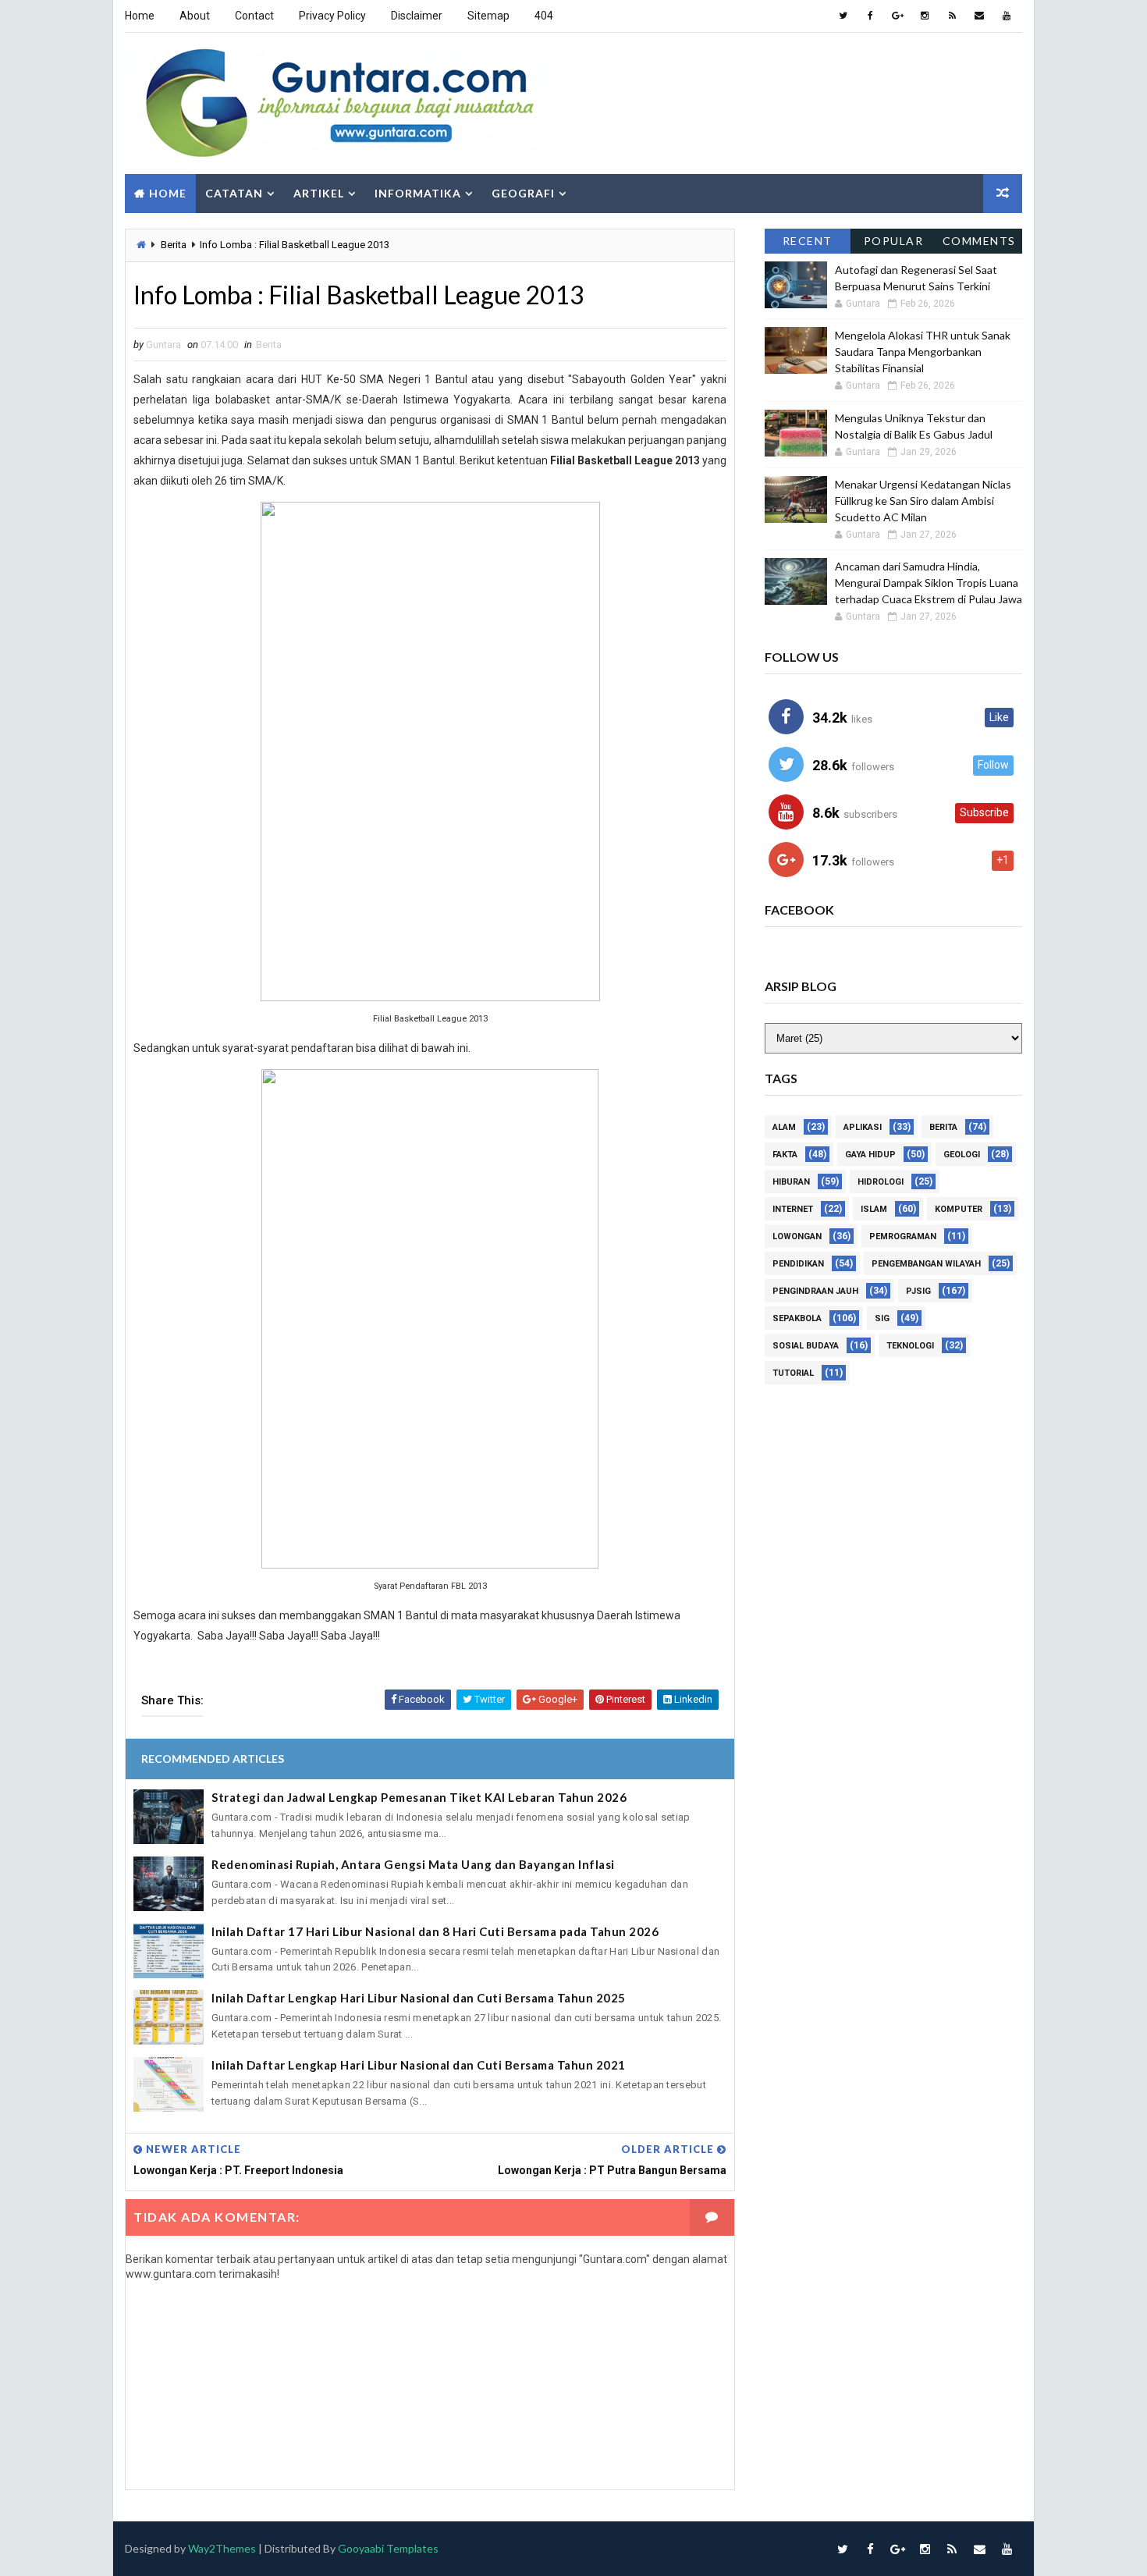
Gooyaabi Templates (388, 2548)
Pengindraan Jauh (815, 1291)
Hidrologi (881, 1182)
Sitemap (488, 16)
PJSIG (918, 1291)
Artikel (319, 193)
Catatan (234, 193)
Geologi (962, 1155)
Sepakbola (797, 1318)
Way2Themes (222, 2548)
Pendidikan (798, 1264)
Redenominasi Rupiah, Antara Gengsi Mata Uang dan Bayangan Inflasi (413, 1864)
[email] (979, 16)
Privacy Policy (332, 16)
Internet (793, 1209)
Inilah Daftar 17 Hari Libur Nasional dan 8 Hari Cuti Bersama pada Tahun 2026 (435, 1931)
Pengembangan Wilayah (926, 1264)
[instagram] (925, 16)
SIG (882, 1318)
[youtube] (1007, 16)
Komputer (959, 1209)
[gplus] (897, 16)
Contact (254, 16)
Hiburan (791, 1182)
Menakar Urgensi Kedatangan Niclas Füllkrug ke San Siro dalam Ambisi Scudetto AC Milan (923, 501)
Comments (979, 241)
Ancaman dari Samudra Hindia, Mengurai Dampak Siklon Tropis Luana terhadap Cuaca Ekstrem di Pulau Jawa (929, 583)
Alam (784, 1127)
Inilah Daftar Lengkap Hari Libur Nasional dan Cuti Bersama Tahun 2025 (419, 1998)
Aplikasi (863, 1127)
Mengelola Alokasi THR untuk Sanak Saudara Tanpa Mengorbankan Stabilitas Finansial (923, 352)
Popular (894, 241)
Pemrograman (903, 1236)
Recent (808, 241)
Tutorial (793, 1373)
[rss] (952, 16)
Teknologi (910, 1346)
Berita (174, 245)
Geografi (523, 193)
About (195, 16)
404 (544, 16)
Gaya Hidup (870, 1155)
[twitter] (843, 16)
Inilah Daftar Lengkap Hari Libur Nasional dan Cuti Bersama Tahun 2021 (419, 2065)
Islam (874, 1209)
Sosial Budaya (806, 1346)
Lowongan (797, 1236)
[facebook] (870, 16)
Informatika (418, 193)
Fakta (785, 1155)
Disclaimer (417, 16)
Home (140, 16)
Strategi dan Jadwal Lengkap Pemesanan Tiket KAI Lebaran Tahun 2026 (419, 1797)
